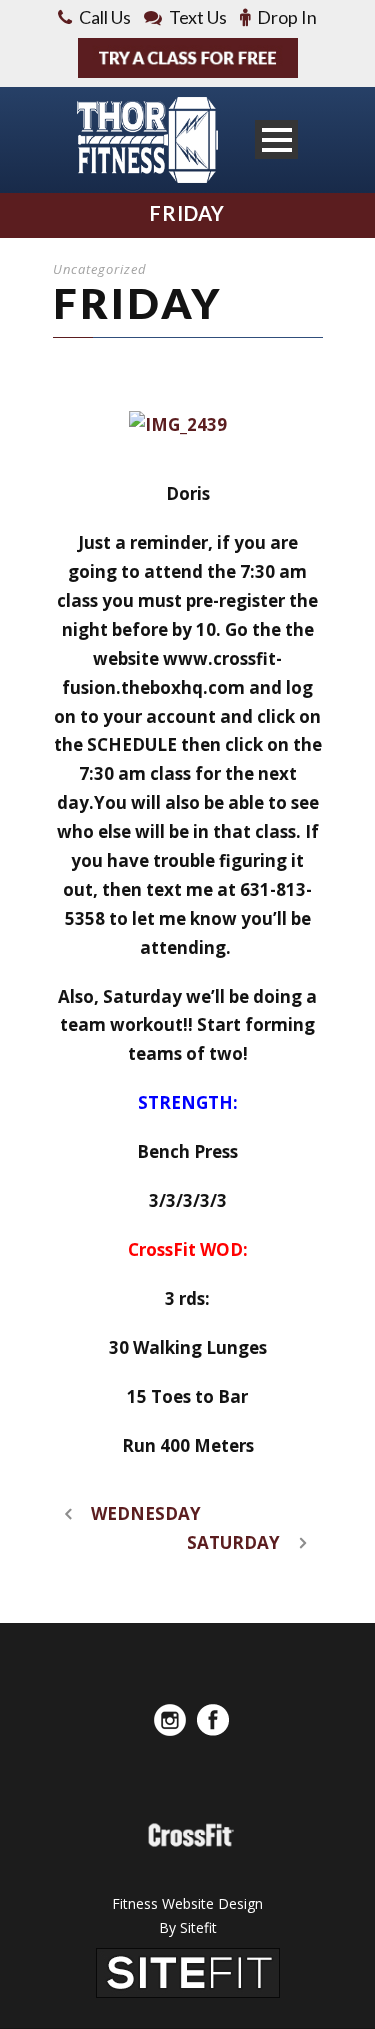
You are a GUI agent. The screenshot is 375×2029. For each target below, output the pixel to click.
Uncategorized (100, 269)
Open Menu (276, 139)
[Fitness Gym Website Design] (188, 1970)
